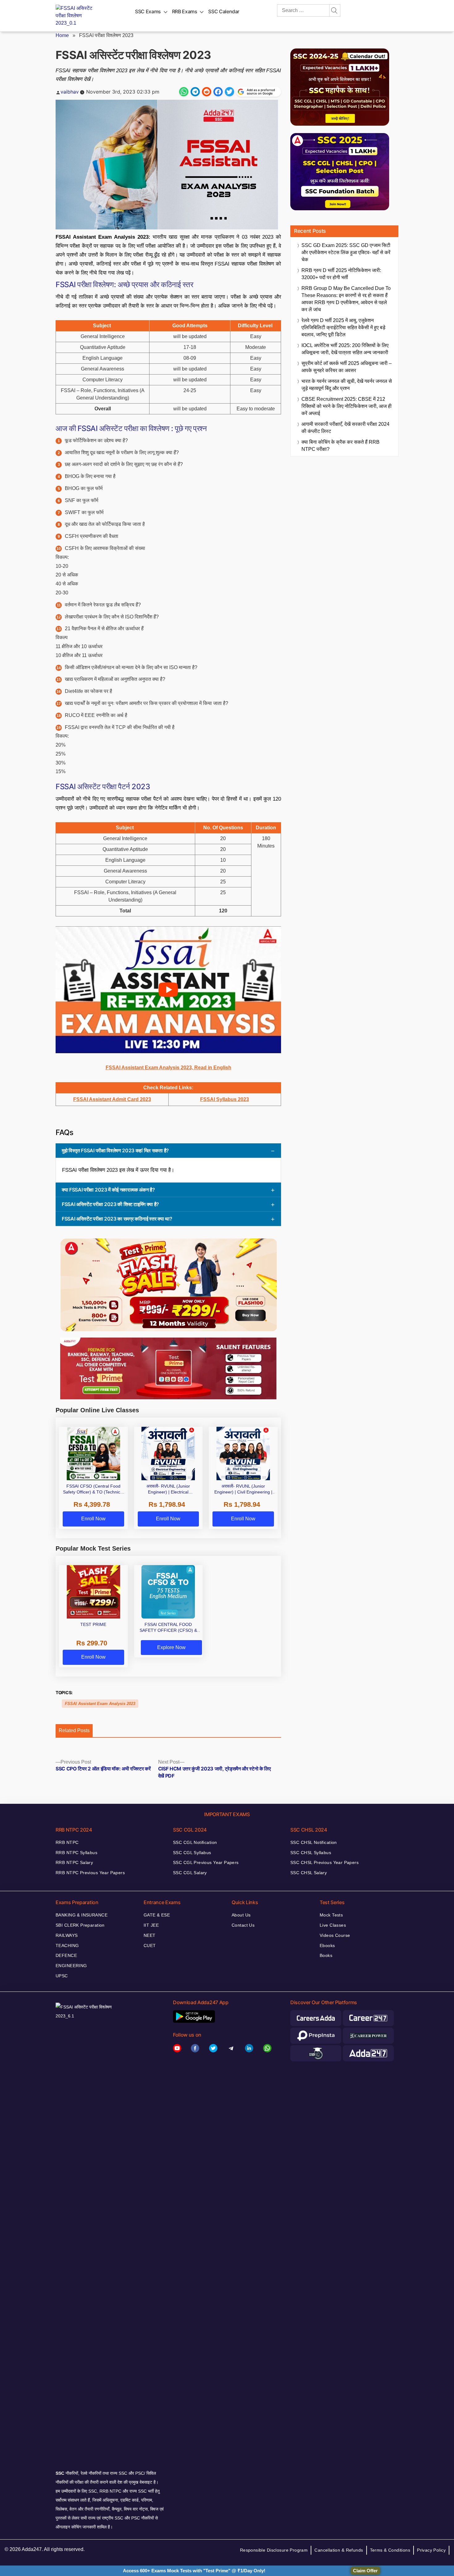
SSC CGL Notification (195, 1842)
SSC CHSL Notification (314, 1842)
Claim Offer (365, 2571)
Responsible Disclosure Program (274, 2550)
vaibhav (70, 92)
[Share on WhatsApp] (184, 92)
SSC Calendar (224, 11)
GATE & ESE (157, 1915)
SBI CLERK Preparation (80, 1925)
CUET (150, 1946)
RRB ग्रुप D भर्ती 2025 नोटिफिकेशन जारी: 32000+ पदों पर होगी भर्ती (341, 274)
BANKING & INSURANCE (82, 1915)
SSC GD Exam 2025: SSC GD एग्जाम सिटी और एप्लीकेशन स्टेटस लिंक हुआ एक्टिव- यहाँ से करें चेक (346, 252)
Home (62, 35)
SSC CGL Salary (190, 1873)
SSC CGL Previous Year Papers (206, 1862)
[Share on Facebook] (218, 92)
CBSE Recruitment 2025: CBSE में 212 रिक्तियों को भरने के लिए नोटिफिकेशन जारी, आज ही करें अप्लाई (347, 406)
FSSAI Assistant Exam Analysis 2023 (100, 1704)
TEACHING (67, 1946)
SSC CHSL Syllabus (311, 1853)
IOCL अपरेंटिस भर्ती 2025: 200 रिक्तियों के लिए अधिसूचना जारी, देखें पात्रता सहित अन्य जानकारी (345, 349)
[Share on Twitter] (229, 92)
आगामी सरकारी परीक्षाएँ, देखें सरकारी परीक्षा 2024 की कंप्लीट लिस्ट (345, 428)
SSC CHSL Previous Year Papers (324, 1862)
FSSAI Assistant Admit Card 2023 (112, 1099)
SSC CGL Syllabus (192, 1853)
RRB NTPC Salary (74, 1862)
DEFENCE (66, 1955)
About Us (241, 1915)
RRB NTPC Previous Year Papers (90, 1873)
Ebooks (327, 1946)
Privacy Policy (431, 2550)
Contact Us (243, 1925)
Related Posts (74, 1730)
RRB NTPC (67, 1842)
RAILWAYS (67, 1935)
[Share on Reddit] (207, 92)
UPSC (62, 1976)
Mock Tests (331, 1915)
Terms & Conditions (390, 2550)
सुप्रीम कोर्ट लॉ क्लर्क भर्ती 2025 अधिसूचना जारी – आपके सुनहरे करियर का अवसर (347, 367)
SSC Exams (148, 11)
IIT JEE (151, 1925)
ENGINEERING (71, 1966)
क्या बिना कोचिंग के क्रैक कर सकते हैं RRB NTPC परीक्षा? (340, 446)
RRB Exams (185, 11)
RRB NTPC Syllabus (76, 1853)
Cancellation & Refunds (339, 2550)
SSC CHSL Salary (309, 1873)
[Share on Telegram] (195, 92)
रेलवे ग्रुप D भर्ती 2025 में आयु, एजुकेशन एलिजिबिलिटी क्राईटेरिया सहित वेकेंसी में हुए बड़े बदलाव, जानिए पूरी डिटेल (343, 327)
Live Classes (333, 1925)
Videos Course (335, 1935)
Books (326, 1955)
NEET (150, 1935)
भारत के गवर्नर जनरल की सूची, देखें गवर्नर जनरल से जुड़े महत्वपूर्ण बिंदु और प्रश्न (347, 385)
